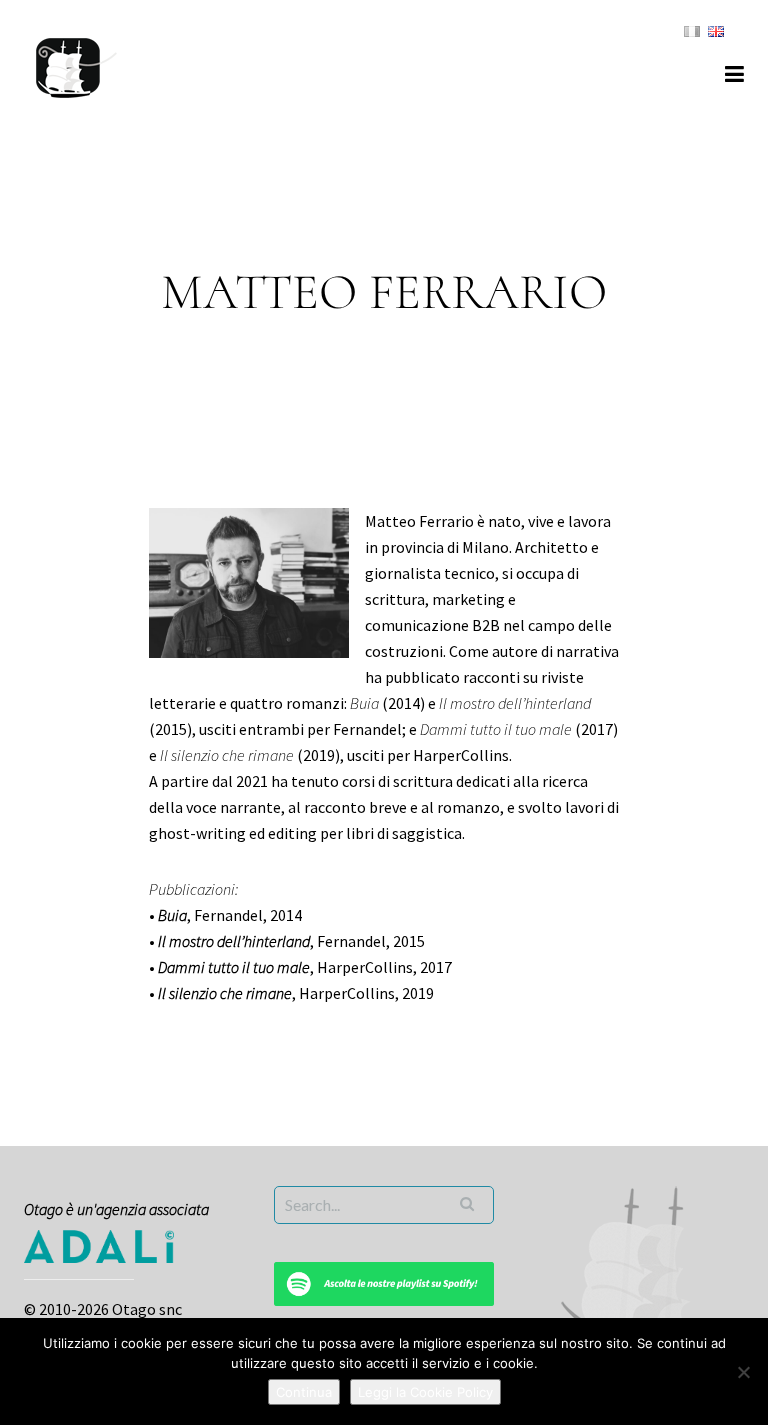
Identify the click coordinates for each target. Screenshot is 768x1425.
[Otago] (76, 65)
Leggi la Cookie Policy (425, 1392)
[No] (743, 1372)
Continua (304, 1392)
